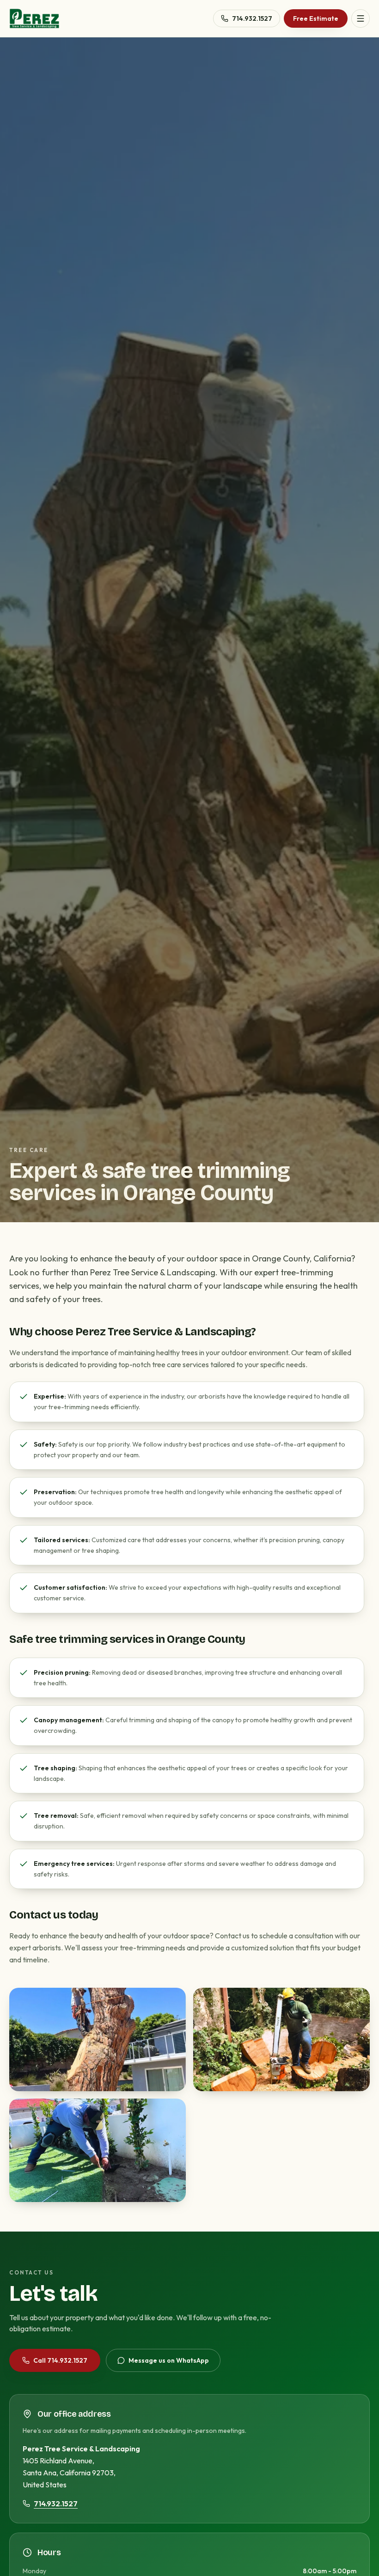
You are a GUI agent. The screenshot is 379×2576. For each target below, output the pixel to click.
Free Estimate (316, 18)
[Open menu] (361, 18)
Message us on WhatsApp (169, 2360)
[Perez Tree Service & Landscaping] (34, 18)
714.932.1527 (252, 18)
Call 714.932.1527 (60, 2360)
